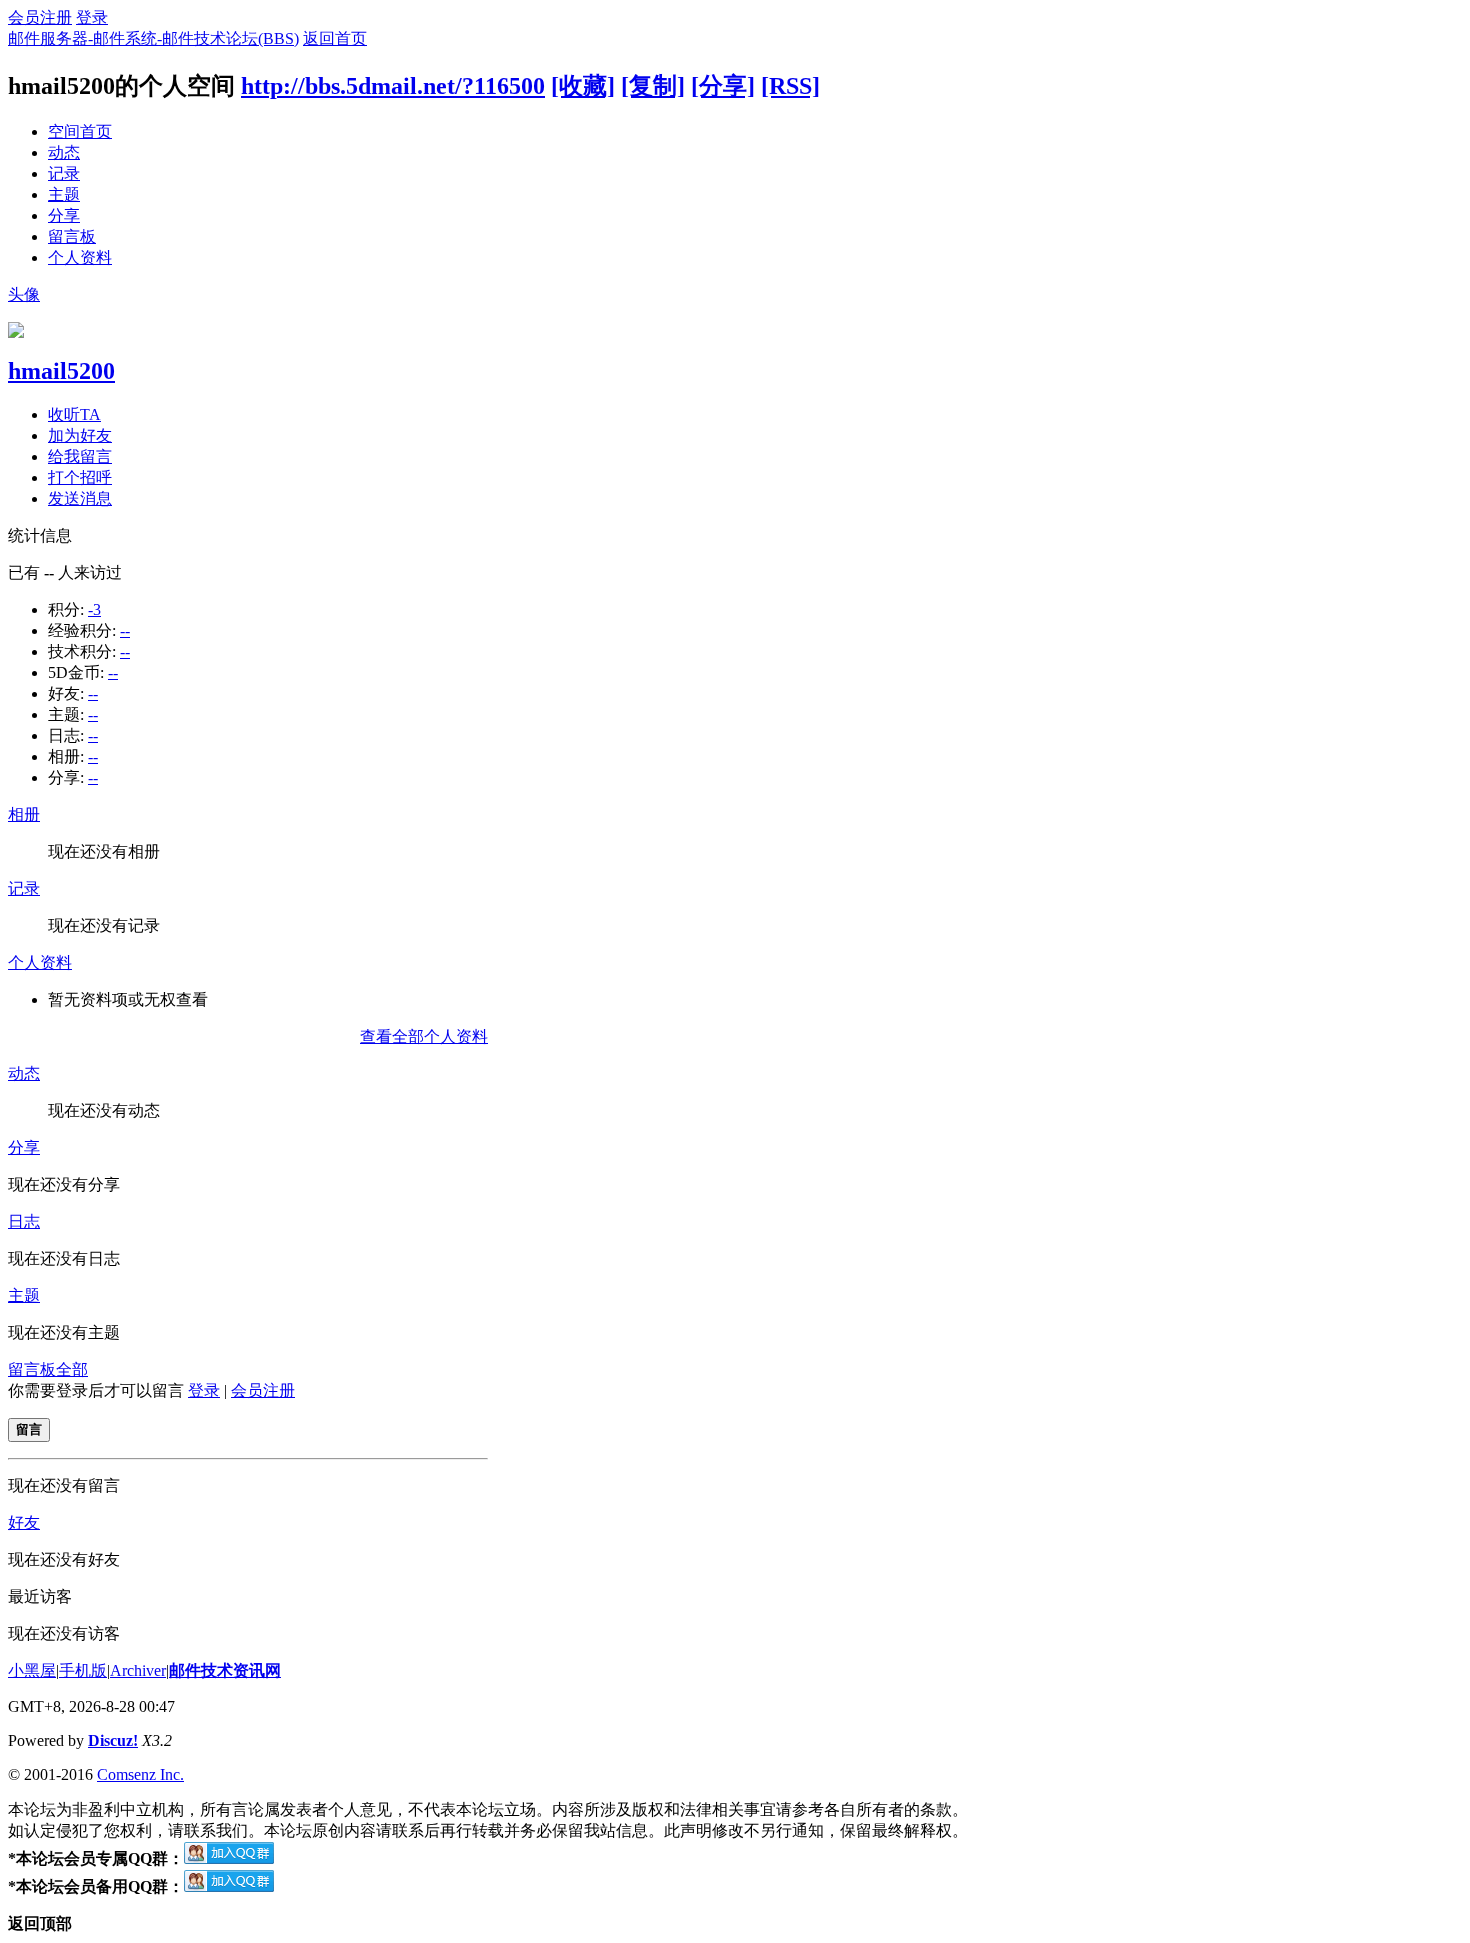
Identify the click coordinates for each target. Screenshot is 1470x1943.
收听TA (74, 414)
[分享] (723, 86)
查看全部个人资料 (424, 1036)
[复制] (653, 86)
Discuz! (113, 1740)
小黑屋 (32, 1670)
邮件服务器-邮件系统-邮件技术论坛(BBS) (153, 38)
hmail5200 (61, 371)
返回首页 (335, 38)
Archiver (138, 1670)
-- (125, 630)
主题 (64, 194)
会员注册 (40, 17)
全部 (72, 1369)
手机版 (83, 1670)
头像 (24, 294)
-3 (94, 609)
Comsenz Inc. (140, 1774)
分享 (64, 215)
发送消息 (80, 498)
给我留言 (80, 456)
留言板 (72, 236)
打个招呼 (80, 477)
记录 (64, 173)
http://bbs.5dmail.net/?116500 (393, 86)
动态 (64, 152)
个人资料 (80, 257)
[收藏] (583, 86)
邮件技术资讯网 (225, 1670)
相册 (24, 814)
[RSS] (790, 86)
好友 (24, 1522)
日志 (24, 1221)
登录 (92, 17)
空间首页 (80, 131)
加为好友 (80, 435)
